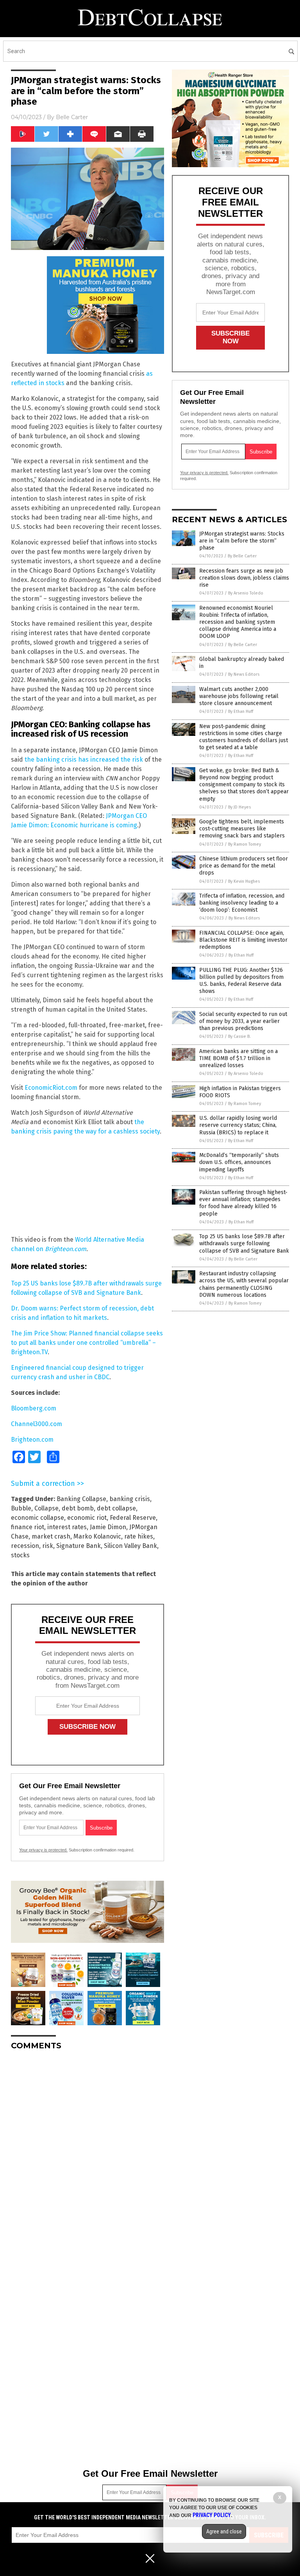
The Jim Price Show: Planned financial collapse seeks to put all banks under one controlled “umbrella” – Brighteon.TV (87, 1343)
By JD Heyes (239, 807)
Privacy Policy (212, 2515)
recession (25, 1546)
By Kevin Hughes (244, 881)
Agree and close (224, 2531)
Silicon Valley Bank (130, 1546)
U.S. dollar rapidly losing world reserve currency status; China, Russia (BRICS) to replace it (238, 1125)
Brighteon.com (32, 1440)
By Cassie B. (239, 1036)
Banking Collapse (81, 1499)
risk (48, 1546)
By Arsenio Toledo (246, 593)
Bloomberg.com (34, 1408)
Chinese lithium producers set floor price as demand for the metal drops (244, 866)
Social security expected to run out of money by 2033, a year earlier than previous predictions (243, 1021)
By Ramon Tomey (245, 844)
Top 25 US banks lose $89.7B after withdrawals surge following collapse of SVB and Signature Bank (244, 1243)
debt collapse (116, 1508)
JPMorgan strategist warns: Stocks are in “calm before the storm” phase (242, 541)
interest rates (67, 1527)
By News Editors (244, 674)
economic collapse (37, 1518)
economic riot (87, 1518)
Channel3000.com (37, 1424)
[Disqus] (87, 2154)
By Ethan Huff (241, 711)
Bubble (21, 1508)
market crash (51, 1536)
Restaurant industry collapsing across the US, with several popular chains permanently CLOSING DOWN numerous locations (244, 1284)
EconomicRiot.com (51, 1088)
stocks (20, 1555)
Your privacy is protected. (43, 1850)
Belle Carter (72, 117)
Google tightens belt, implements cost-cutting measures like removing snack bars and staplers (242, 829)
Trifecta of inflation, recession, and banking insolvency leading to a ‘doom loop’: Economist (242, 903)
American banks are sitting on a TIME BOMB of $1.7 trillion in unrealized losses (238, 1058)
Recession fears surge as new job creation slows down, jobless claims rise (244, 578)
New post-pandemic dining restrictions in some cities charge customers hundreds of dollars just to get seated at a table (244, 737)
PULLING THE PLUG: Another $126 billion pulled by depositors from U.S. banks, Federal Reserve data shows (241, 981)
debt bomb (78, 1508)
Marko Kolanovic (97, 1536)
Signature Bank (79, 1546)
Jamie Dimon (108, 1527)
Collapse (46, 1508)
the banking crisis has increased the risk (84, 760)
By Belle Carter (242, 556)
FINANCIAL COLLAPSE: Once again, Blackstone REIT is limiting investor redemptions (243, 940)
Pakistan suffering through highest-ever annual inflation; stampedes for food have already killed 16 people (243, 1203)
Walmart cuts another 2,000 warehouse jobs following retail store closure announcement (239, 696)
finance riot (28, 1527)
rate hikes (139, 1536)
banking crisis (130, 1499)
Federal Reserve (133, 1518)
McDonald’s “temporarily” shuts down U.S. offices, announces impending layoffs (239, 1162)
